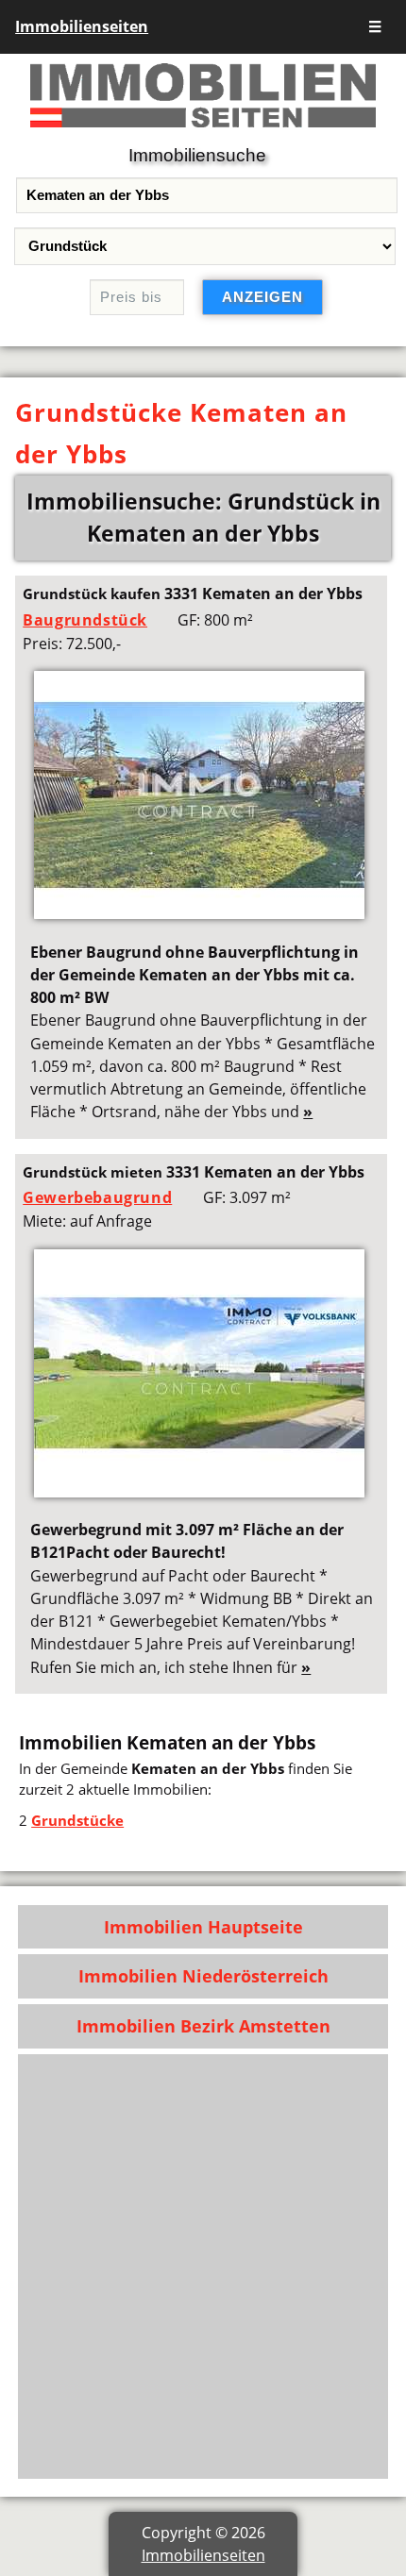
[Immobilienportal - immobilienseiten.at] (203, 131)
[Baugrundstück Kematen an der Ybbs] (199, 913)
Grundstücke (77, 1820)
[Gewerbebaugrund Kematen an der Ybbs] (199, 1492)
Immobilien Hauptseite (203, 1927)
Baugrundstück (85, 620)
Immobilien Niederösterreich (203, 1976)
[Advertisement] (203, 2267)
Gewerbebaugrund (97, 1197)
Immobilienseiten (82, 26)
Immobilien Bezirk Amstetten (203, 2026)
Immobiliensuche (197, 155)
